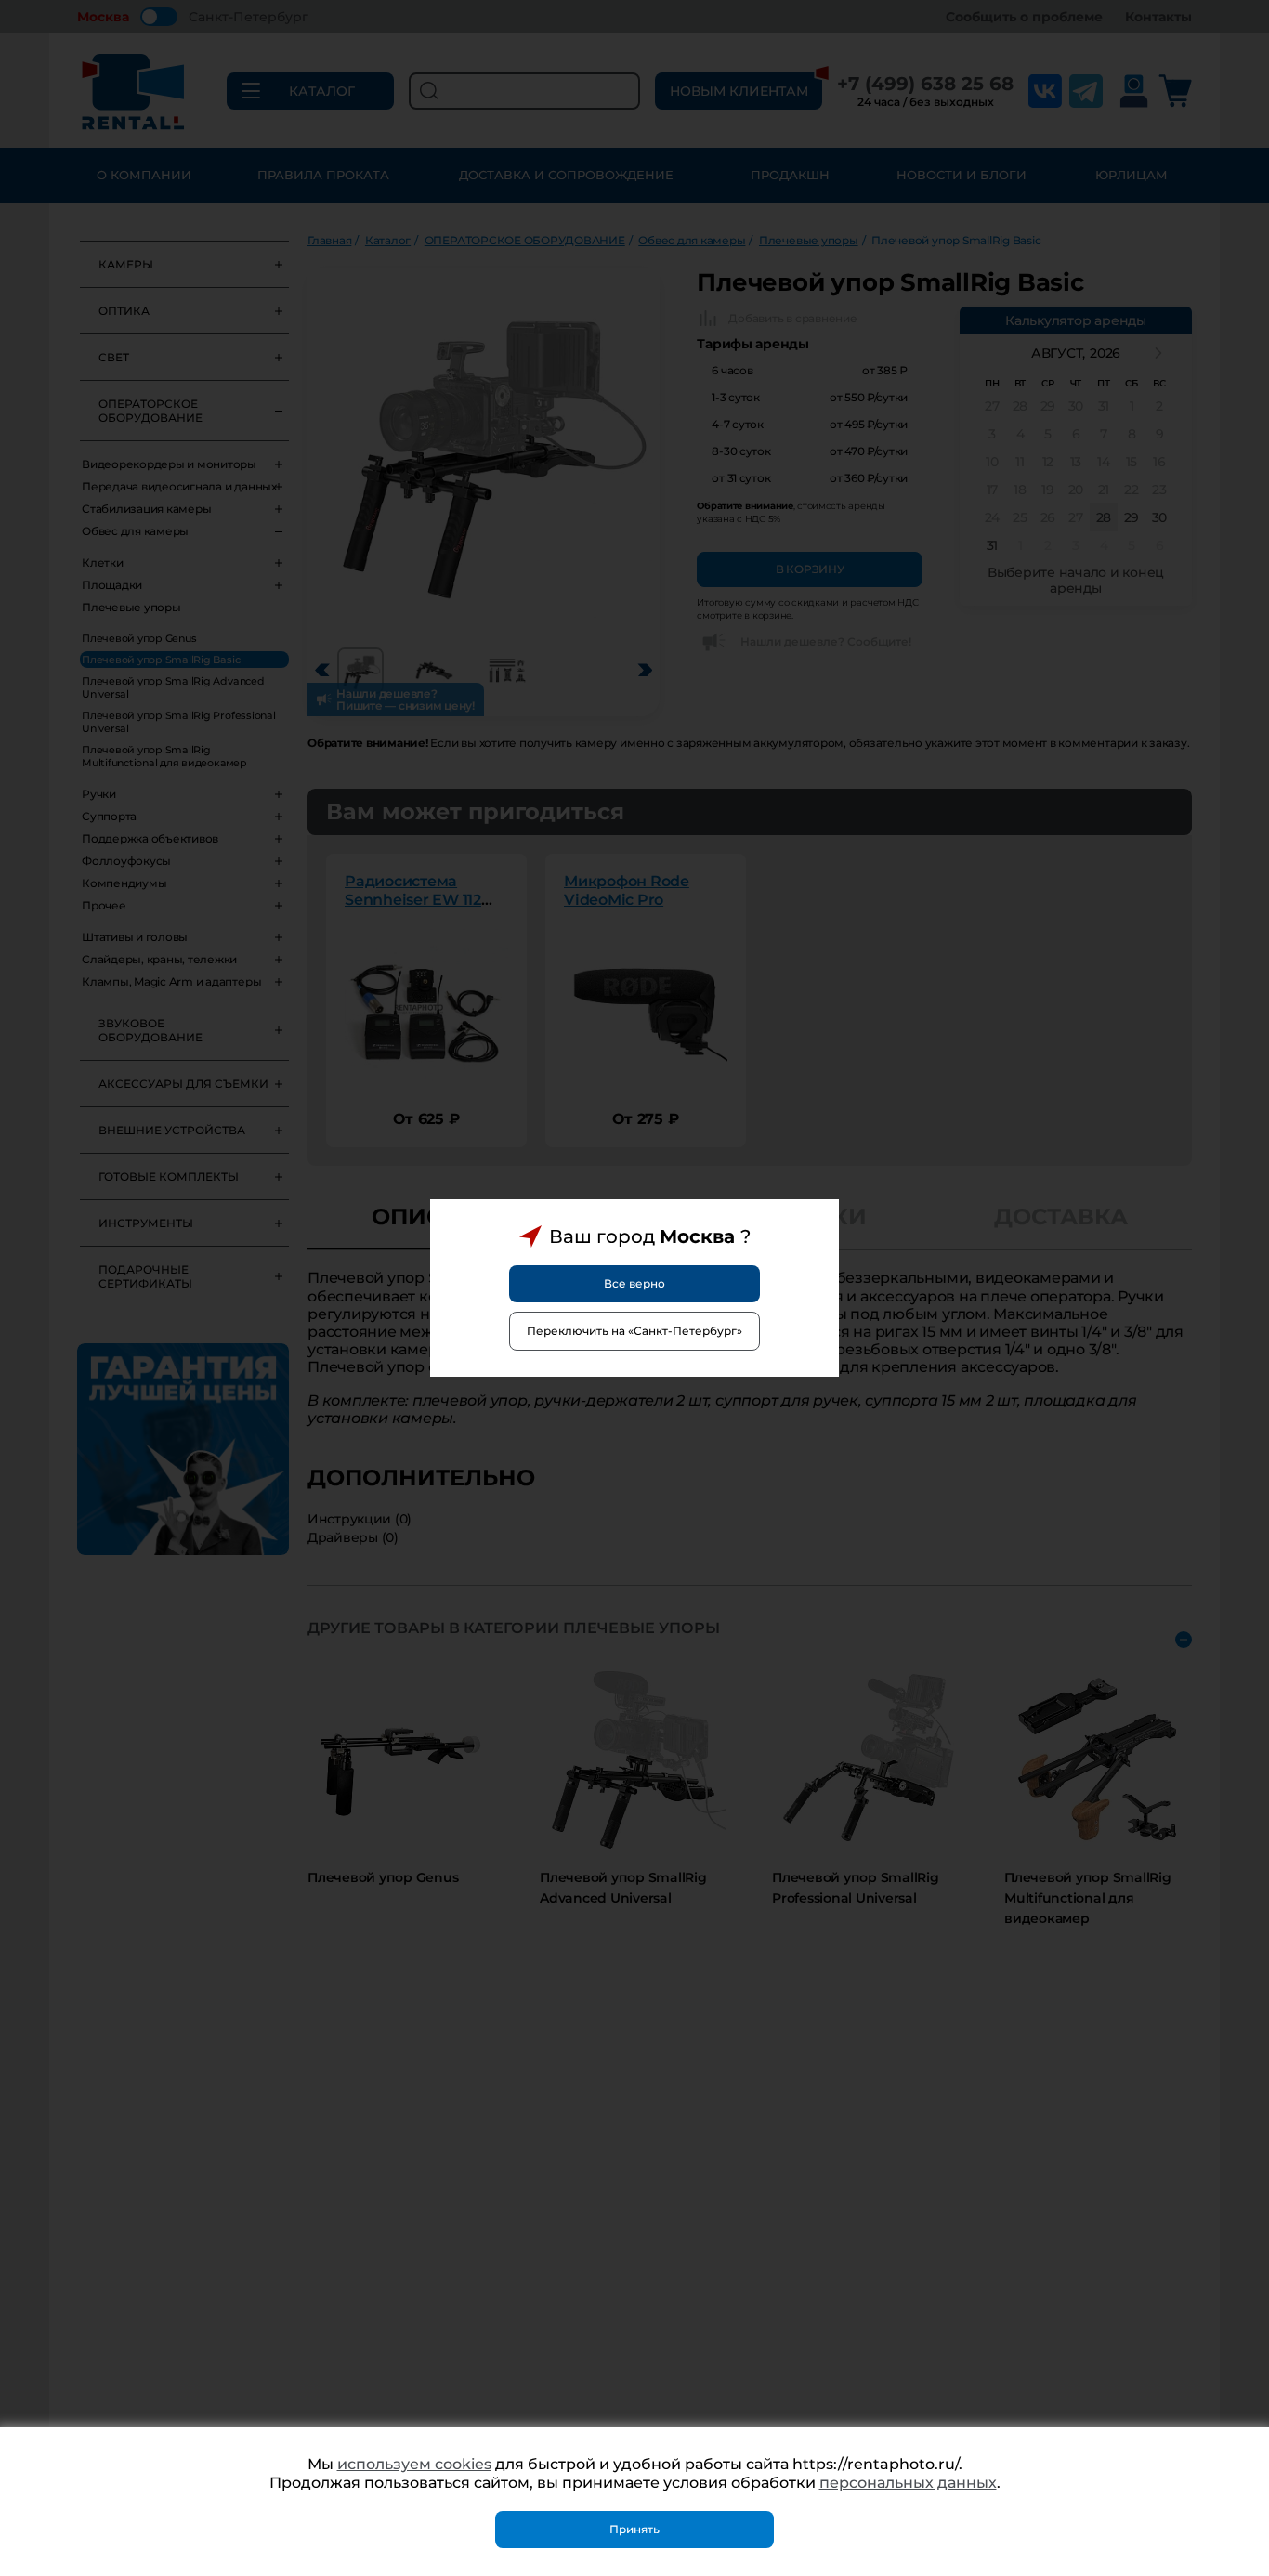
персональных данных (908, 2483)
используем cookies (414, 2464)
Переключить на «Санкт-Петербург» (634, 1331)
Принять (634, 2529)
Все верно (634, 1283)
